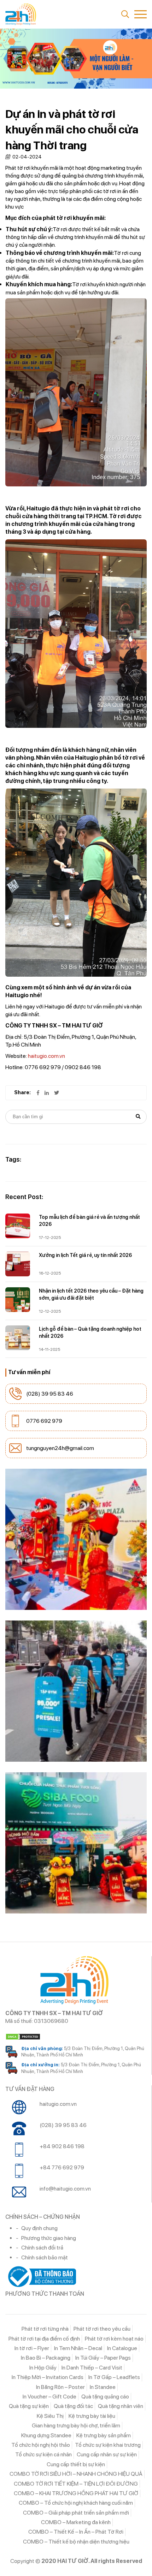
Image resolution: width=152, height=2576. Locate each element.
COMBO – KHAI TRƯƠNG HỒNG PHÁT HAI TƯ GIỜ (76, 2493)
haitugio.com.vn (46, 1056)
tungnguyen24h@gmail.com (60, 1448)
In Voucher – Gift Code (49, 2397)
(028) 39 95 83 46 (50, 1394)
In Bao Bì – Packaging (46, 2358)
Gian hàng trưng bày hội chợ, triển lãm (76, 2425)
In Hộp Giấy (43, 2368)
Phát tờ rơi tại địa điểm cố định (44, 2339)
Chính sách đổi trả (42, 2248)
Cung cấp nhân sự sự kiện (107, 2454)
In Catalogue (122, 2348)
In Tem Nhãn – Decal (78, 2348)
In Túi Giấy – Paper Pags (103, 2358)
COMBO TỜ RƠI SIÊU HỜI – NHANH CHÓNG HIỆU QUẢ (76, 2474)
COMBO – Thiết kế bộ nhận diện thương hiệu (76, 2542)
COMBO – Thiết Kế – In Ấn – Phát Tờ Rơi (76, 2532)
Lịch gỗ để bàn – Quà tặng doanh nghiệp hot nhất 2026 (90, 1332)
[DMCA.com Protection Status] (76, 2037)
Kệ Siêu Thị (50, 2416)
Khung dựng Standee (46, 2435)
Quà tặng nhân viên (121, 2406)
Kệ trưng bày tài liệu (92, 2416)
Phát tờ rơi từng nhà (45, 2329)
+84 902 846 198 (62, 2146)
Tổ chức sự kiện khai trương (108, 2445)
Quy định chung (39, 2228)
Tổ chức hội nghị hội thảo (41, 2445)
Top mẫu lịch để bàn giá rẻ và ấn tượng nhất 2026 (89, 1221)
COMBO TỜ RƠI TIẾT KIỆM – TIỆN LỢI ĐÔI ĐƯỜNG (76, 2484)
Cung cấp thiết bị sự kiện (76, 2464)
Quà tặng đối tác (73, 2406)
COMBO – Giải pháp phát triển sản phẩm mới (76, 2513)
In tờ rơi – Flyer (32, 2348)
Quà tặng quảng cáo (105, 2397)
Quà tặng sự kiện (29, 2406)
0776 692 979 (44, 1421)
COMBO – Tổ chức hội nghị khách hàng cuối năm (76, 2503)
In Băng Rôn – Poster (60, 2387)
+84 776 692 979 (62, 2167)
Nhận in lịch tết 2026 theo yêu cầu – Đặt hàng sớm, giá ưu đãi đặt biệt (91, 1294)
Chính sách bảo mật (45, 2257)
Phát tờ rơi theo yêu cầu (102, 2329)
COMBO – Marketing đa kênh (76, 2522)
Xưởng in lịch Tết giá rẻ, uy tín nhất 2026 (85, 1255)
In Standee (103, 2387)
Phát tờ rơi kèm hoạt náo (114, 2339)
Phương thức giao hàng (49, 2238)
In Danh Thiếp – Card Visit (92, 2368)
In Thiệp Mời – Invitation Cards (48, 2377)
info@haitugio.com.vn (65, 2189)
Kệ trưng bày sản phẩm (104, 2435)
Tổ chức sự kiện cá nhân (43, 2454)
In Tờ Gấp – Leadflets (114, 2377)
